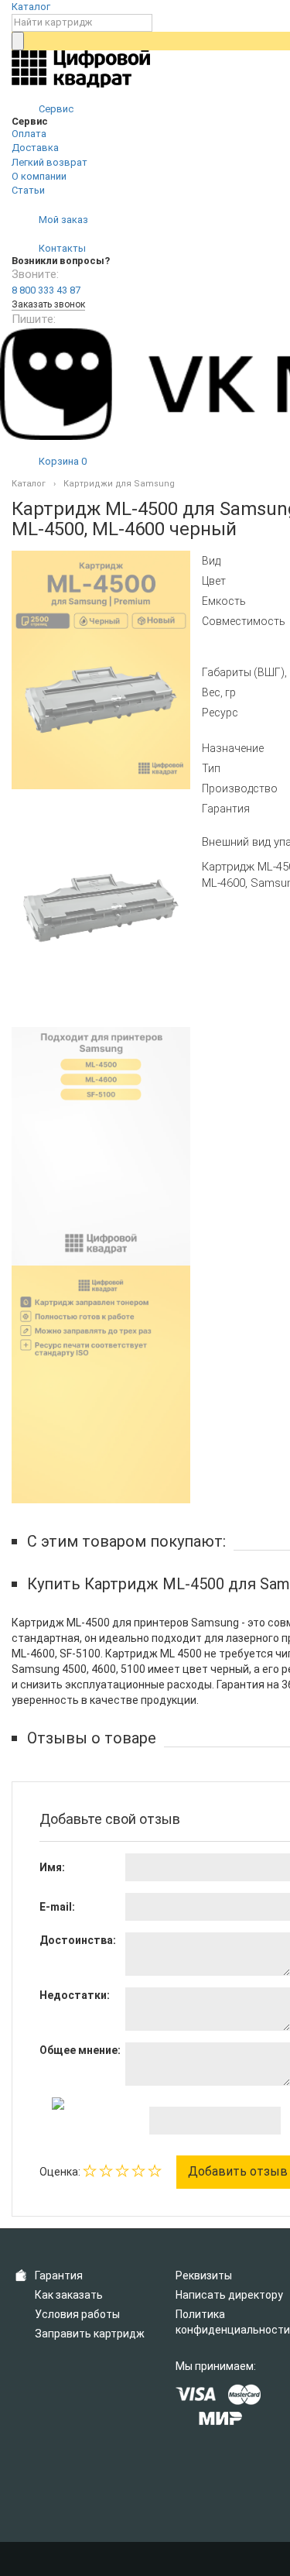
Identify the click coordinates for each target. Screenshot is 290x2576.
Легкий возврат (49, 162)
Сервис (55, 109)
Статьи (28, 190)
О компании (39, 176)
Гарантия (59, 2275)
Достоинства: (78, 1940)
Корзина (61, 461)
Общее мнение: (80, 2050)
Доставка (35, 148)
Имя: (52, 1867)
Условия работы (77, 2314)
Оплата (29, 134)
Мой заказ (62, 220)
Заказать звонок (48, 304)
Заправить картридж (90, 2334)
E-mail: (57, 1907)
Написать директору (229, 2295)
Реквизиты (204, 2275)
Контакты (61, 248)
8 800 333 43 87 (46, 290)
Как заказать (69, 2295)
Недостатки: (75, 1995)
